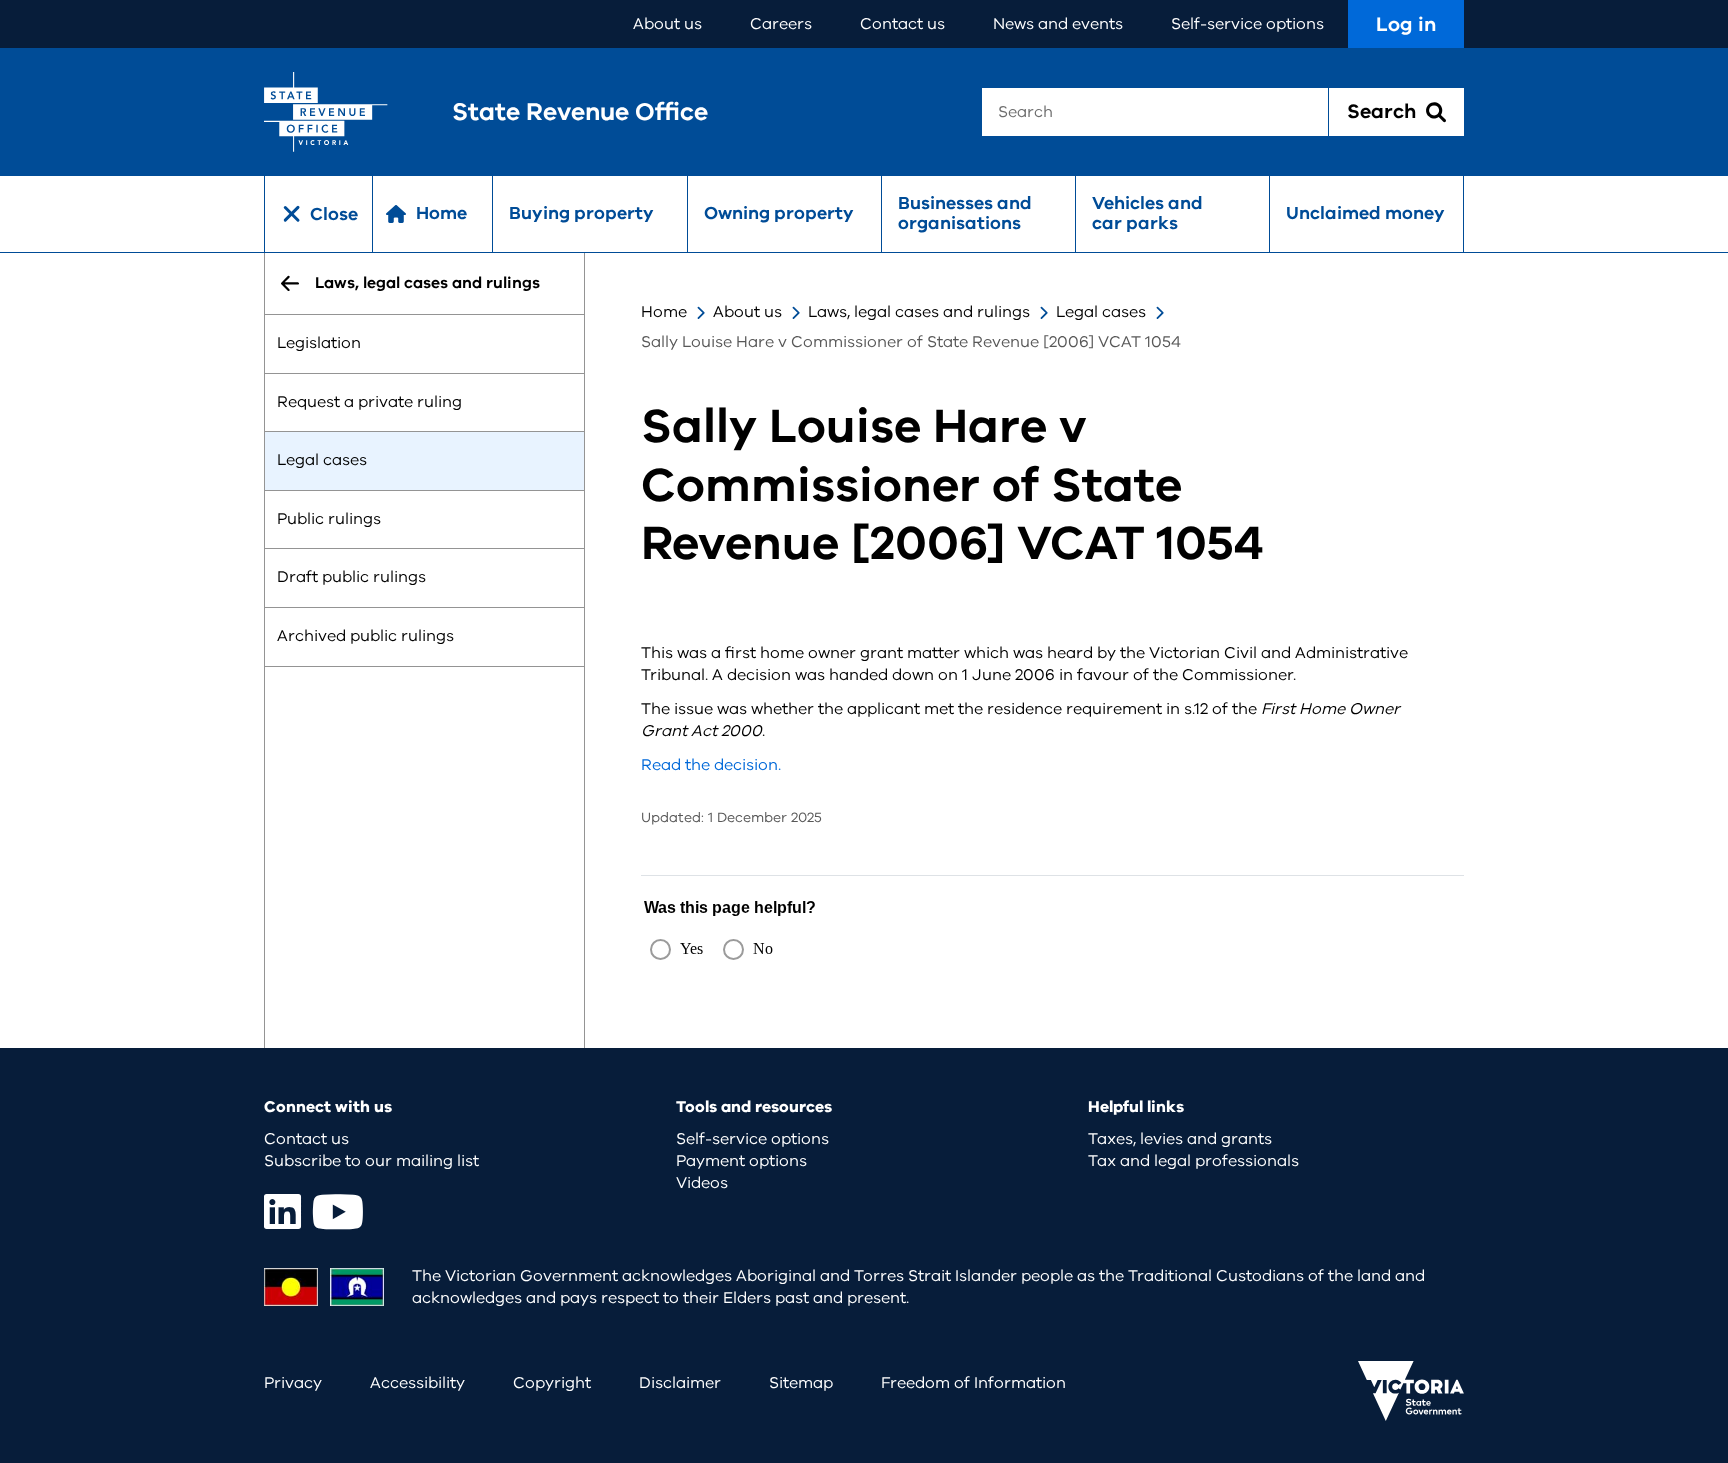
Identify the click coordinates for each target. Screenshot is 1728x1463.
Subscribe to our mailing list (371, 1161)
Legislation (319, 343)
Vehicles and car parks (1147, 213)
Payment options (741, 1161)
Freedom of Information (973, 1383)
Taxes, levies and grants (1180, 1139)
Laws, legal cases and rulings (919, 312)
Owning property (779, 213)
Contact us (902, 24)
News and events (1058, 24)
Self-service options (1247, 24)
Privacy (293, 1383)
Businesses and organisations (965, 213)
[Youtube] (338, 1211)
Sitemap (801, 1383)
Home (664, 312)
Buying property (581, 213)
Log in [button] (1406, 24)
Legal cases (322, 461)
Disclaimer (680, 1383)
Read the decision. (711, 765)
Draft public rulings (351, 578)
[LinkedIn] (282, 1211)
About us (667, 24)
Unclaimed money (1365, 213)
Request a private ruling (369, 402)
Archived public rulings (365, 636)
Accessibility (417, 1383)
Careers (781, 24)
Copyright (552, 1383)
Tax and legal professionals (1193, 1161)
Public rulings (329, 519)
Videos (702, 1183)
